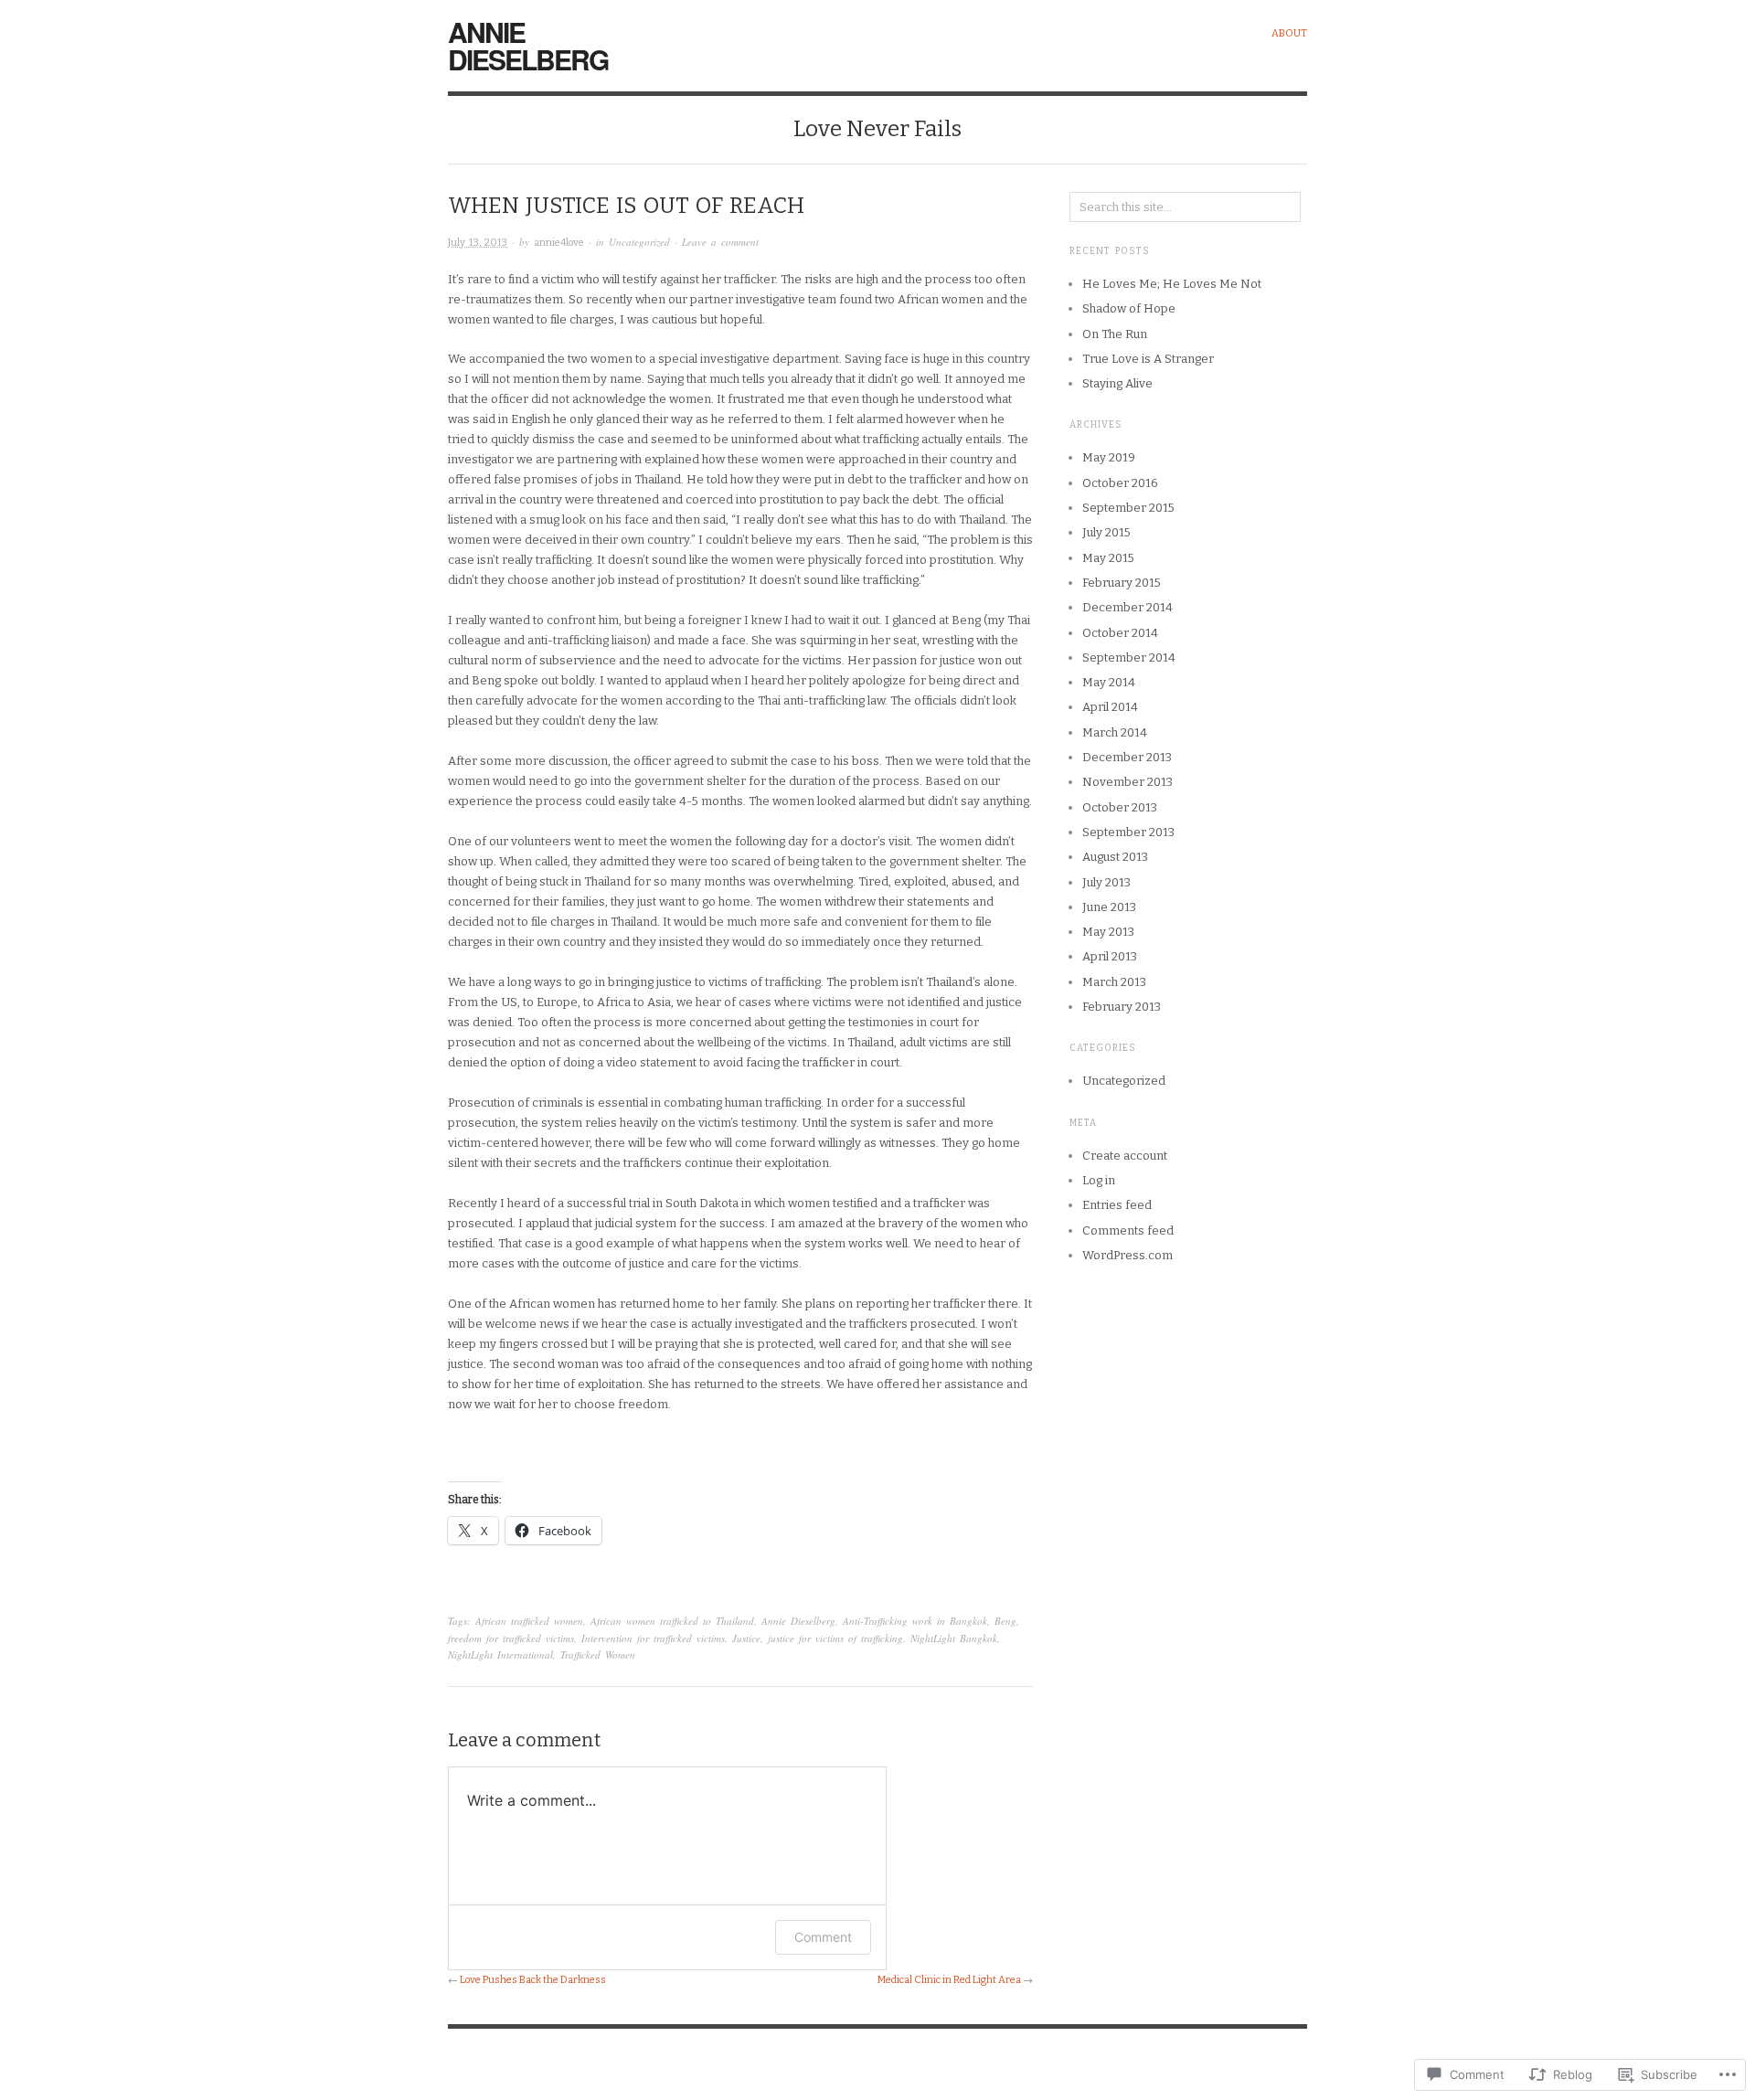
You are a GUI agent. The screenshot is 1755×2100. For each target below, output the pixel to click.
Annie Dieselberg (528, 45)
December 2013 (1127, 757)
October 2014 (1120, 633)
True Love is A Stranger (1148, 359)
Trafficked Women (598, 1655)
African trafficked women (529, 1621)
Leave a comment (720, 242)
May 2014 (1109, 682)
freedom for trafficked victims (511, 1638)
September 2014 (1129, 658)
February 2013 (1122, 1007)
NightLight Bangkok (954, 1638)
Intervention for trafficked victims (653, 1638)
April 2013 (1110, 956)
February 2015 (1122, 583)
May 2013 (1108, 932)
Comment (823, 1937)
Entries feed (1117, 1205)
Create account (1125, 1156)
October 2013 (1120, 807)
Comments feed (1128, 1230)
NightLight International (500, 1655)
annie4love (559, 243)
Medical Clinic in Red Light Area (949, 1980)
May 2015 (1108, 558)
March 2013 (1114, 982)
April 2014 (1110, 707)
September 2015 (1128, 508)
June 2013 (1109, 907)
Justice (746, 1638)
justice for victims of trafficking (835, 1638)
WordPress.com (1127, 1255)
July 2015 (1106, 532)
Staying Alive (1117, 383)
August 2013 (1115, 857)
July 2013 (1106, 882)
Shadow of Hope (1129, 308)
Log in (1099, 1180)
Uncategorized (639, 242)
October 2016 (1120, 483)
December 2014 (1127, 607)
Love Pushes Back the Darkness (533, 1980)
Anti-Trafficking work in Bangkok (915, 1621)
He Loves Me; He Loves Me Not (1172, 284)
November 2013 (1127, 782)
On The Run (1115, 334)
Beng (1005, 1621)
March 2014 (1115, 732)
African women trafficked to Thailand (672, 1621)
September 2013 (1128, 832)
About (1289, 33)
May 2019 (1109, 457)
